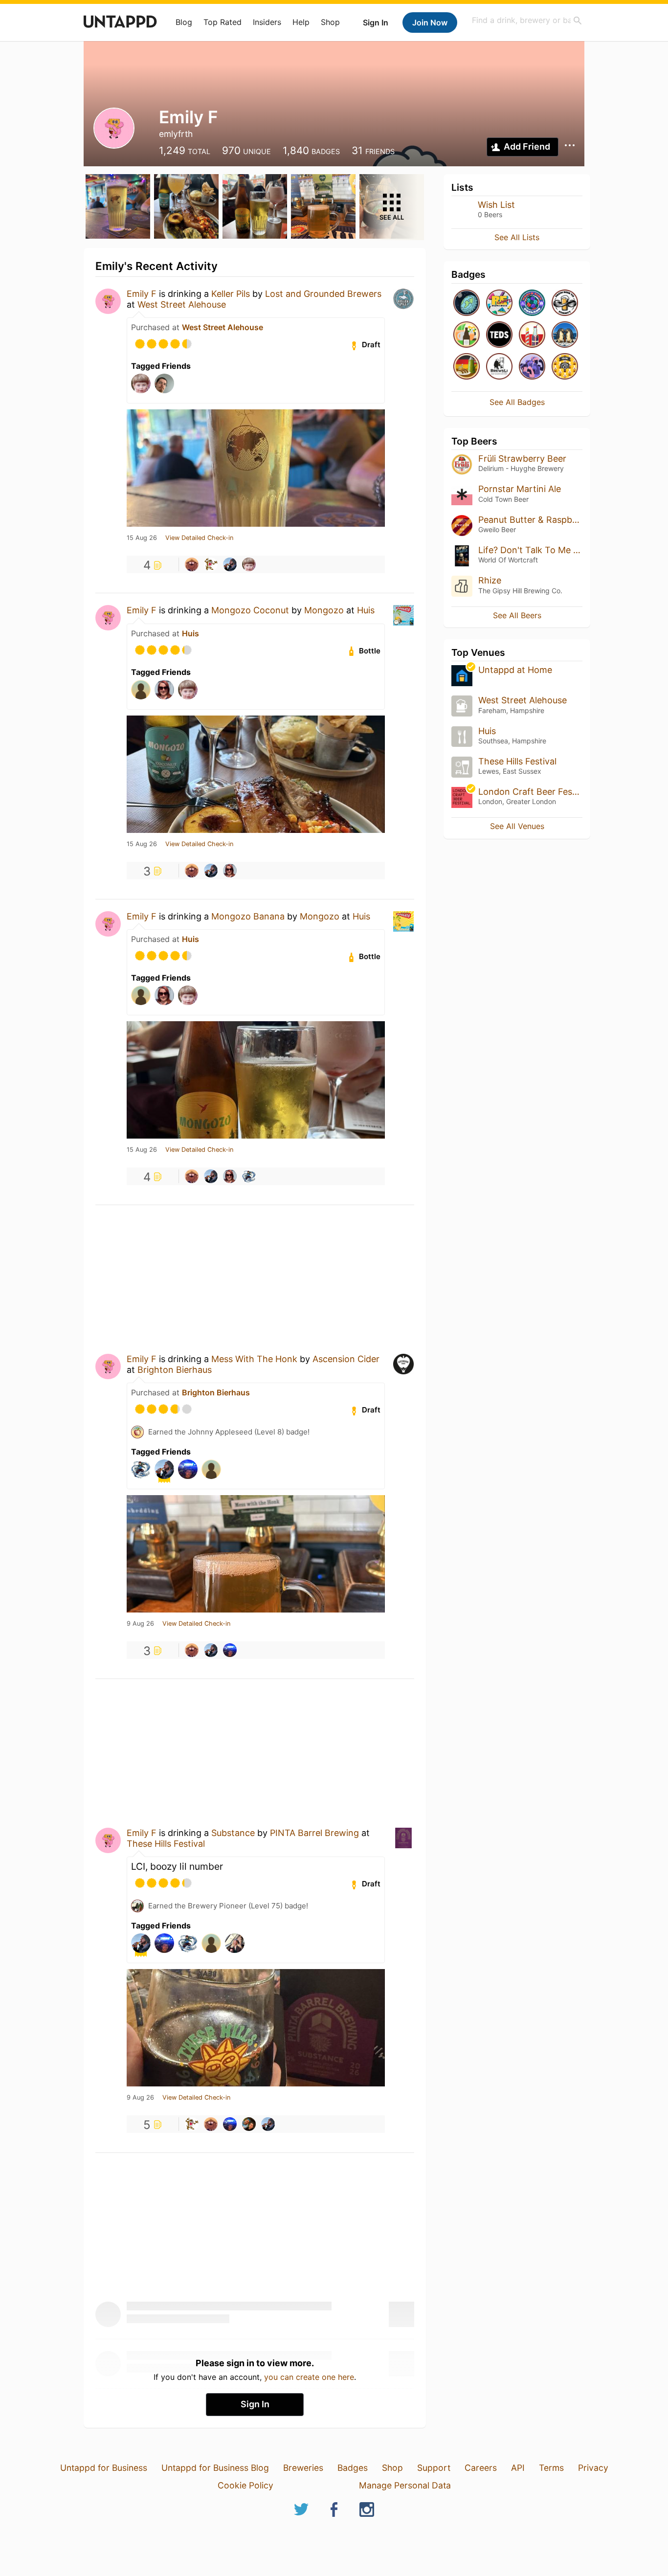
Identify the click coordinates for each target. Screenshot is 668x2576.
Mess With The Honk (254, 1359)
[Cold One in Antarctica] (565, 335)
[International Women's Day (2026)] (532, 367)
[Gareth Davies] (230, 1650)
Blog (184, 22)
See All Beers (517, 615)
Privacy (593, 2468)
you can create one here (309, 2377)
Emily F (142, 294)
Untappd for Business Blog (215, 2468)
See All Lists (517, 237)
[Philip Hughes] (230, 564)
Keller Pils (231, 294)
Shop (330, 22)
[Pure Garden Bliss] (467, 335)
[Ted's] (499, 335)
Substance (233, 1833)
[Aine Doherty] (249, 564)
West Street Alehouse (182, 304)
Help (301, 22)
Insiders (267, 22)
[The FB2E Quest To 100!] (565, 303)
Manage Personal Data (405, 2485)
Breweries (303, 2468)
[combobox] (527, 20)
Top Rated (223, 22)
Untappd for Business (104, 2468)
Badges (353, 2468)
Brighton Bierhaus (175, 1370)
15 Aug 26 (142, 538)
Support (434, 2468)
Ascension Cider (346, 1359)
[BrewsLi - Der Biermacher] (499, 367)
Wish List (496, 205)
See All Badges (517, 402)
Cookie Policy (245, 2485)
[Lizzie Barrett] (230, 871)
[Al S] (192, 564)
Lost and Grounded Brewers (323, 294)
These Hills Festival (166, 1844)
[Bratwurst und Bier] (467, 367)
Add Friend (527, 146)
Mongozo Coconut (250, 610)
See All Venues (517, 826)
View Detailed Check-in (199, 538)
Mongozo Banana (248, 916)
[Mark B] (249, 2124)
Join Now (430, 22)
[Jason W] (211, 564)
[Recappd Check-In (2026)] (499, 303)
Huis (366, 610)
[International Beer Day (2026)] (467, 303)
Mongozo (324, 610)
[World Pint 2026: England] (532, 303)
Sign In (376, 22)
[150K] (565, 367)
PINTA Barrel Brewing (314, 1833)
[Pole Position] (532, 335)
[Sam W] (249, 1176)
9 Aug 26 (140, 1624)
